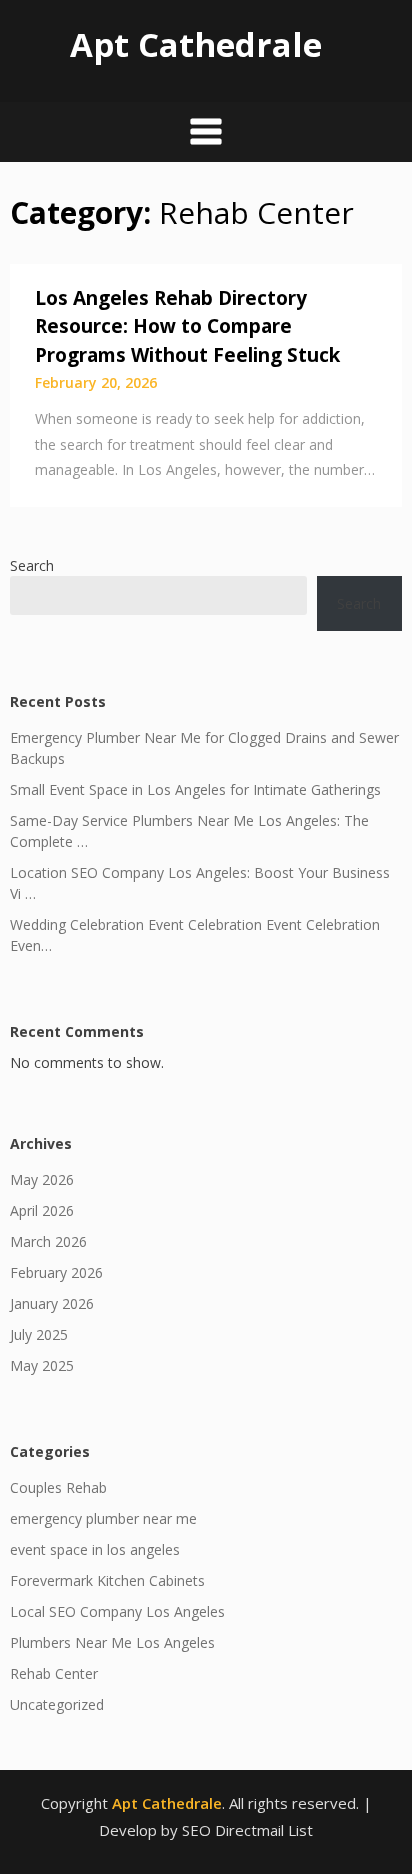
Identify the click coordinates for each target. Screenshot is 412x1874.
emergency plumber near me (103, 1518)
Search (32, 565)
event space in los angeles (95, 1549)
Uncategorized (57, 1704)
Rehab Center (54, 1673)
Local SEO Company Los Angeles (117, 1611)
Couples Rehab (58, 1487)
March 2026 (48, 1241)
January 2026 (52, 1303)
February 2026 (56, 1272)
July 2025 (39, 1334)
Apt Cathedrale (196, 44)
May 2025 (42, 1365)
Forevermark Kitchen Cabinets (107, 1580)
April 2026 (42, 1210)
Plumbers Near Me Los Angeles (112, 1642)
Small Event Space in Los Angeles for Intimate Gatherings (195, 789)
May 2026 (42, 1179)
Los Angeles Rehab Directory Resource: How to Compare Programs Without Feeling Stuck (187, 326)
